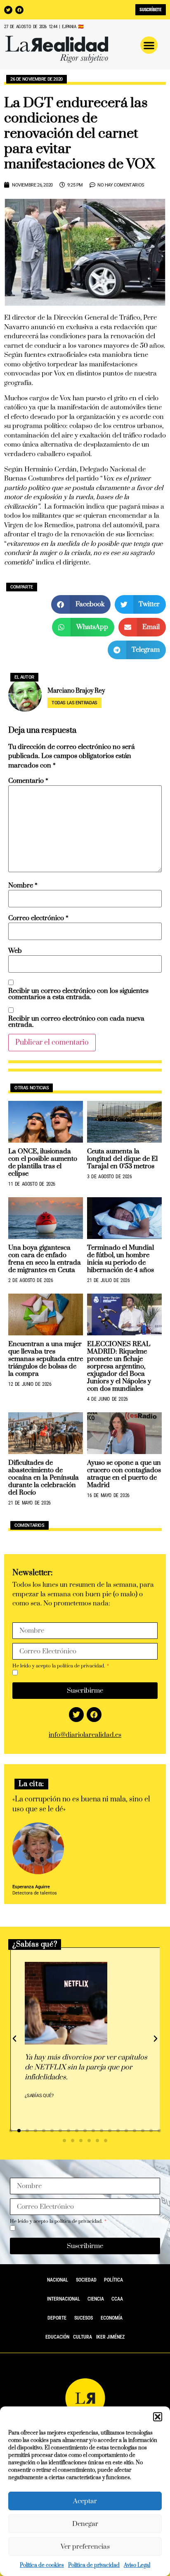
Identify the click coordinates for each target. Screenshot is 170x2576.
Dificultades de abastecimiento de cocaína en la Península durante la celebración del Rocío (44, 1478)
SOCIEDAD (86, 2280)
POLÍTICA (113, 2280)
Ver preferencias (85, 2547)
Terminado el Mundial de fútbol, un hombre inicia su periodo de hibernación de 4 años (120, 1259)
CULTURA (83, 2337)
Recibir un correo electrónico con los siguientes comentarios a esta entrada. (78, 994)
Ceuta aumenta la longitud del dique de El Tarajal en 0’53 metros (122, 1159)
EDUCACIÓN (57, 2337)
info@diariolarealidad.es (85, 1735)
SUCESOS (84, 2318)
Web (15, 951)
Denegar (85, 2524)
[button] (158, 2417)
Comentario (28, 781)
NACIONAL (58, 2280)
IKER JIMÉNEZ (110, 2337)
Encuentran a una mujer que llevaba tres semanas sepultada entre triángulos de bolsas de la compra (46, 1359)
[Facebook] (19, 10)
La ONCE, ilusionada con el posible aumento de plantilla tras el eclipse (43, 1162)
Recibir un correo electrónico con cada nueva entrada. (76, 1022)
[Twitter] (8, 10)
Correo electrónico (38, 918)
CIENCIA (96, 2299)
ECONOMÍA (112, 2318)
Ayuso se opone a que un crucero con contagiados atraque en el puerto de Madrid (124, 1474)
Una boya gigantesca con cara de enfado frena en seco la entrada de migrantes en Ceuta (45, 1259)
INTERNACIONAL (64, 2299)
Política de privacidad (94, 2565)
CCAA (117, 2299)
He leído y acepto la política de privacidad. (59, 1666)
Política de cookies (42, 2565)
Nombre (23, 886)
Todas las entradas (74, 703)
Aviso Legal (137, 2565)
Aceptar (85, 2501)
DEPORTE (57, 2318)
